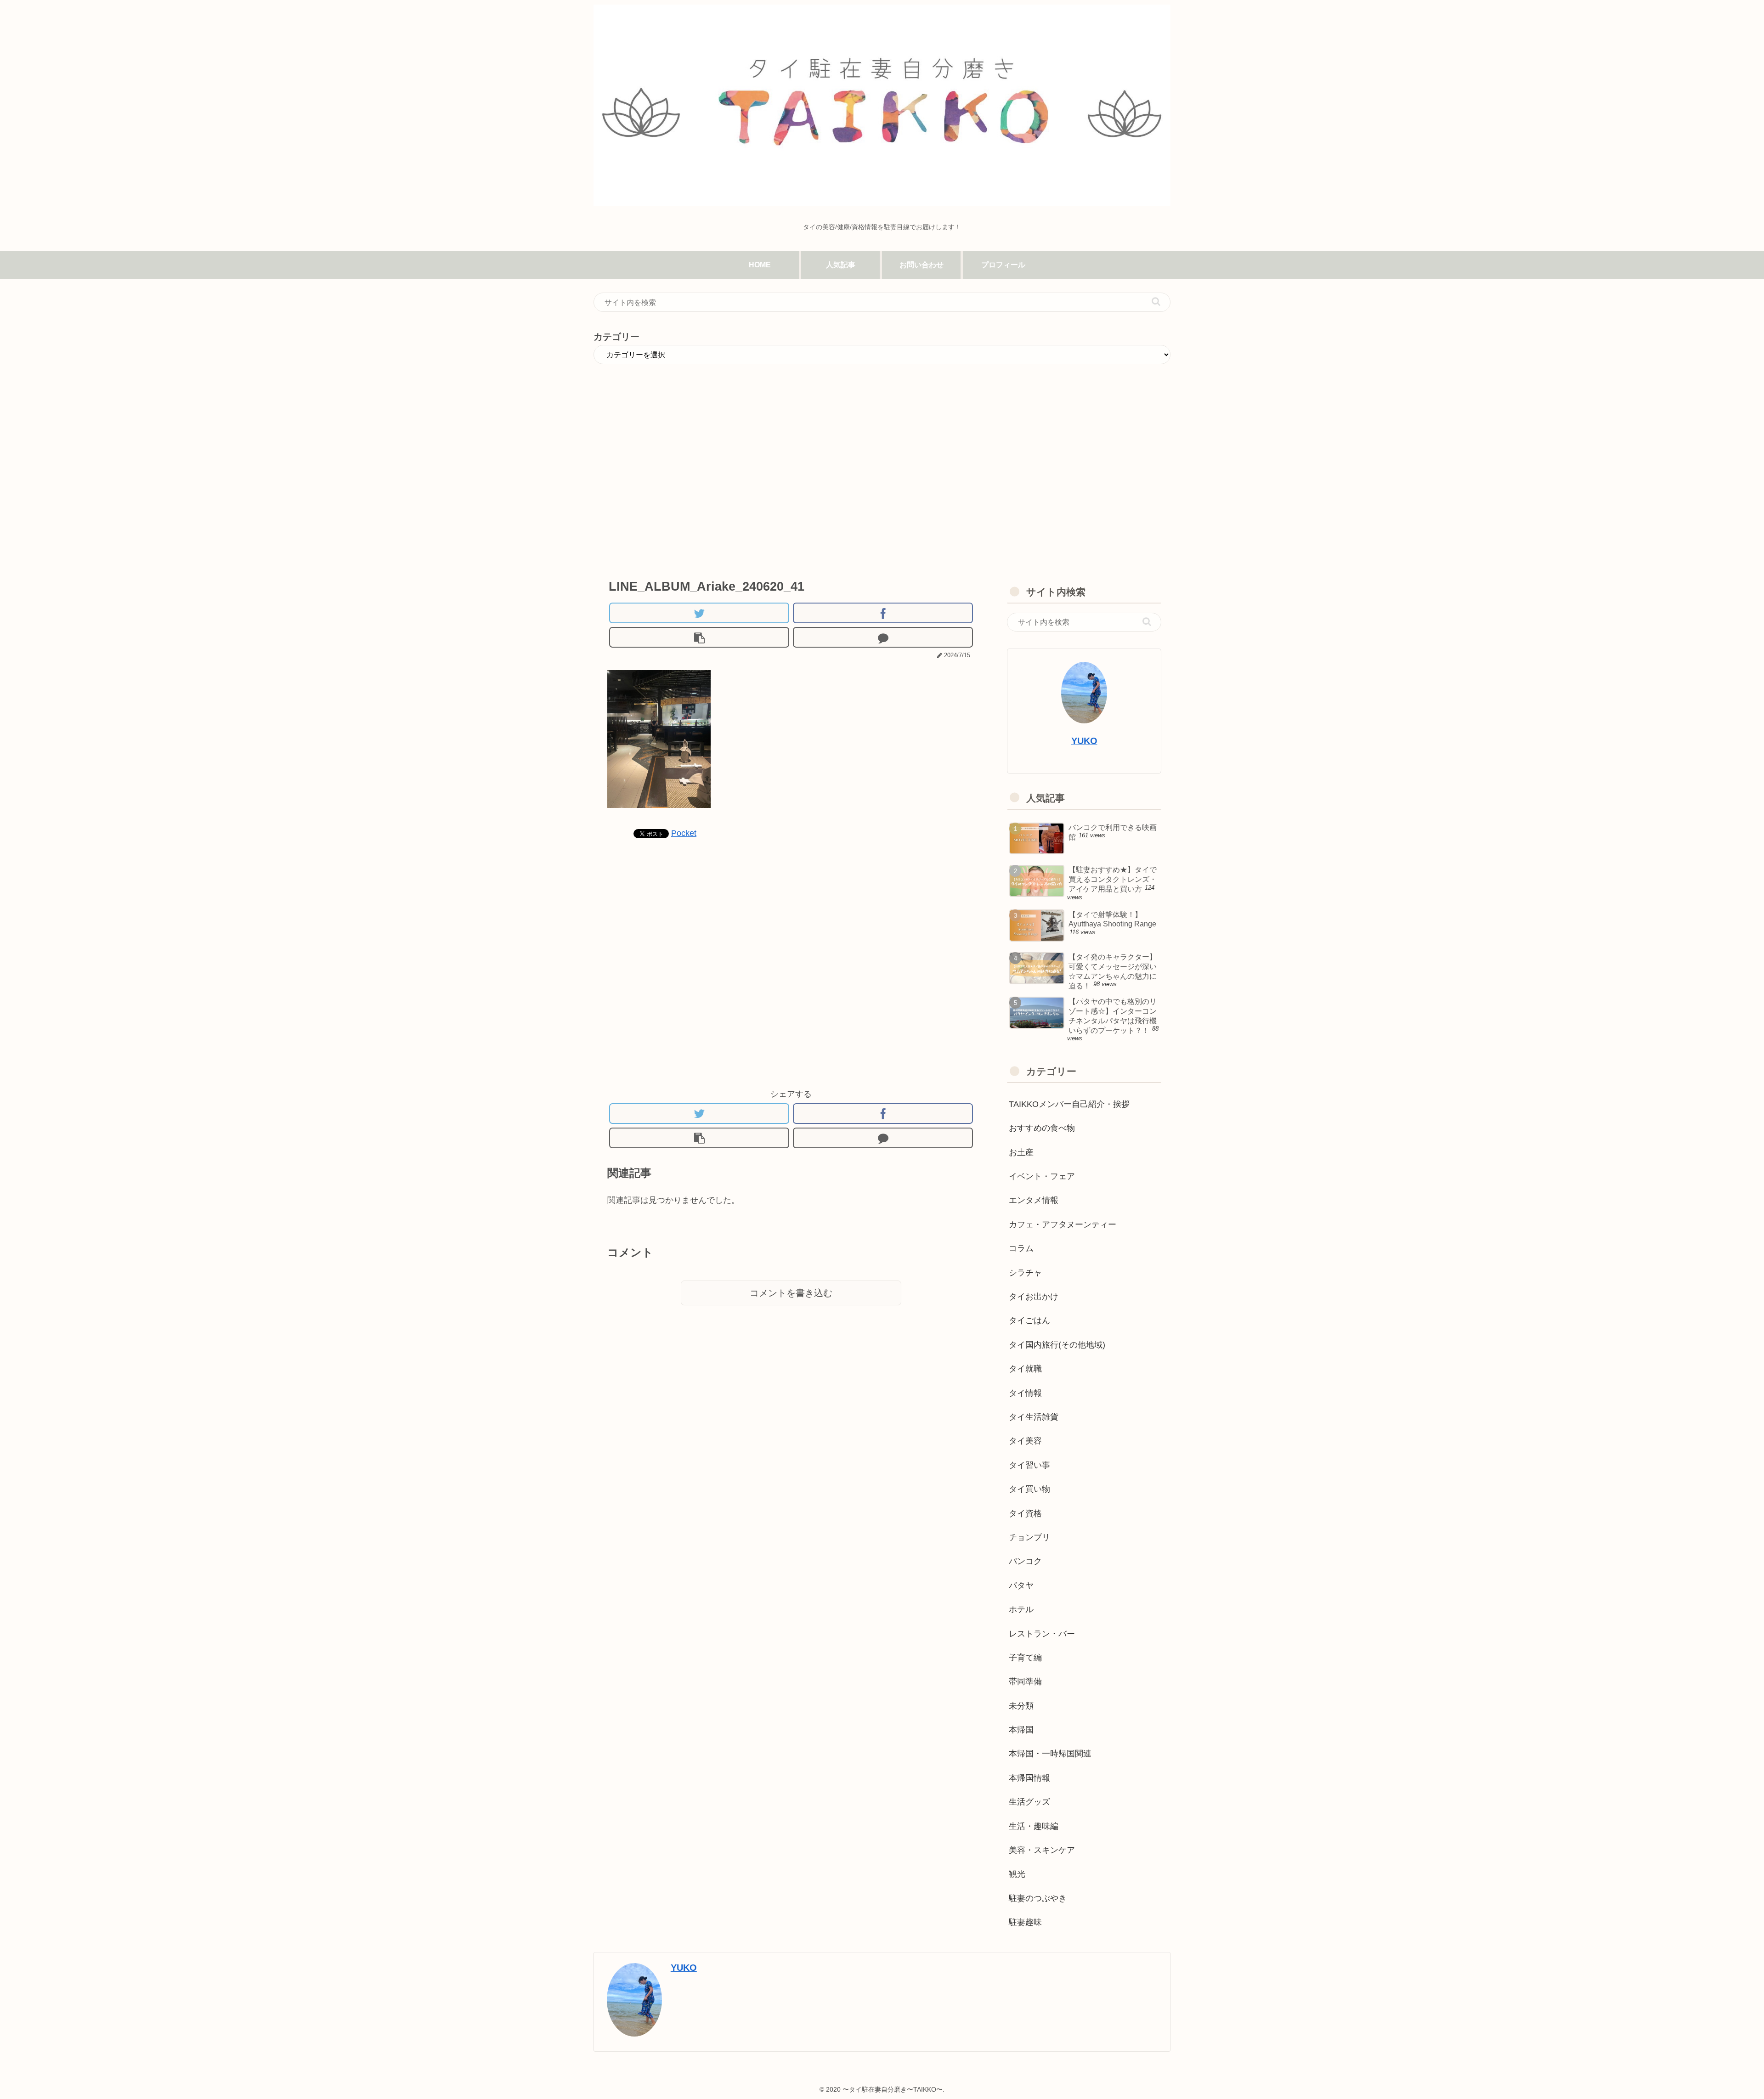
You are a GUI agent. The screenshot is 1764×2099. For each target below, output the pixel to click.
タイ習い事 (1029, 1465)
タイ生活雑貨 (1034, 1417)
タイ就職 (1025, 1369)
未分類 (1021, 1706)
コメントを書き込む (791, 1293)
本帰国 (1021, 1730)
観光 (1017, 1874)
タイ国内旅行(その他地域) (1057, 1345)
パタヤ (1021, 1586)
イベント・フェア (1042, 1176)
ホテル (1021, 1609)
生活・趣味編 (1034, 1826)
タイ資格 (1025, 1513)
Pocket (684, 833)
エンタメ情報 (1034, 1200)
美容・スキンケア (1042, 1850)
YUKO (1084, 741)
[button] (1156, 302)
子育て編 (1025, 1658)
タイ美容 (1025, 1441)
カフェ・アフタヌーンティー (1063, 1224)
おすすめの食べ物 (1042, 1128)
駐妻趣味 (1025, 1922)
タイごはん (1029, 1320)
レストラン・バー (1042, 1634)
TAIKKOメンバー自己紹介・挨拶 (1069, 1104)
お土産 (1021, 1152)
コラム (1021, 1248)
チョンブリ (1029, 1537)
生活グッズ (1029, 1802)
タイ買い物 (1029, 1489)
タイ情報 (1025, 1393)
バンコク (1025, 1561)
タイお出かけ (1034, 1297)
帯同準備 (1025, 1681)
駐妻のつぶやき (1038, 1898)
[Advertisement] (791, 489)
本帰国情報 (1029, 1778)
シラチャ (1025, 1273)
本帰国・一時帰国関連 (1050, 1754)
